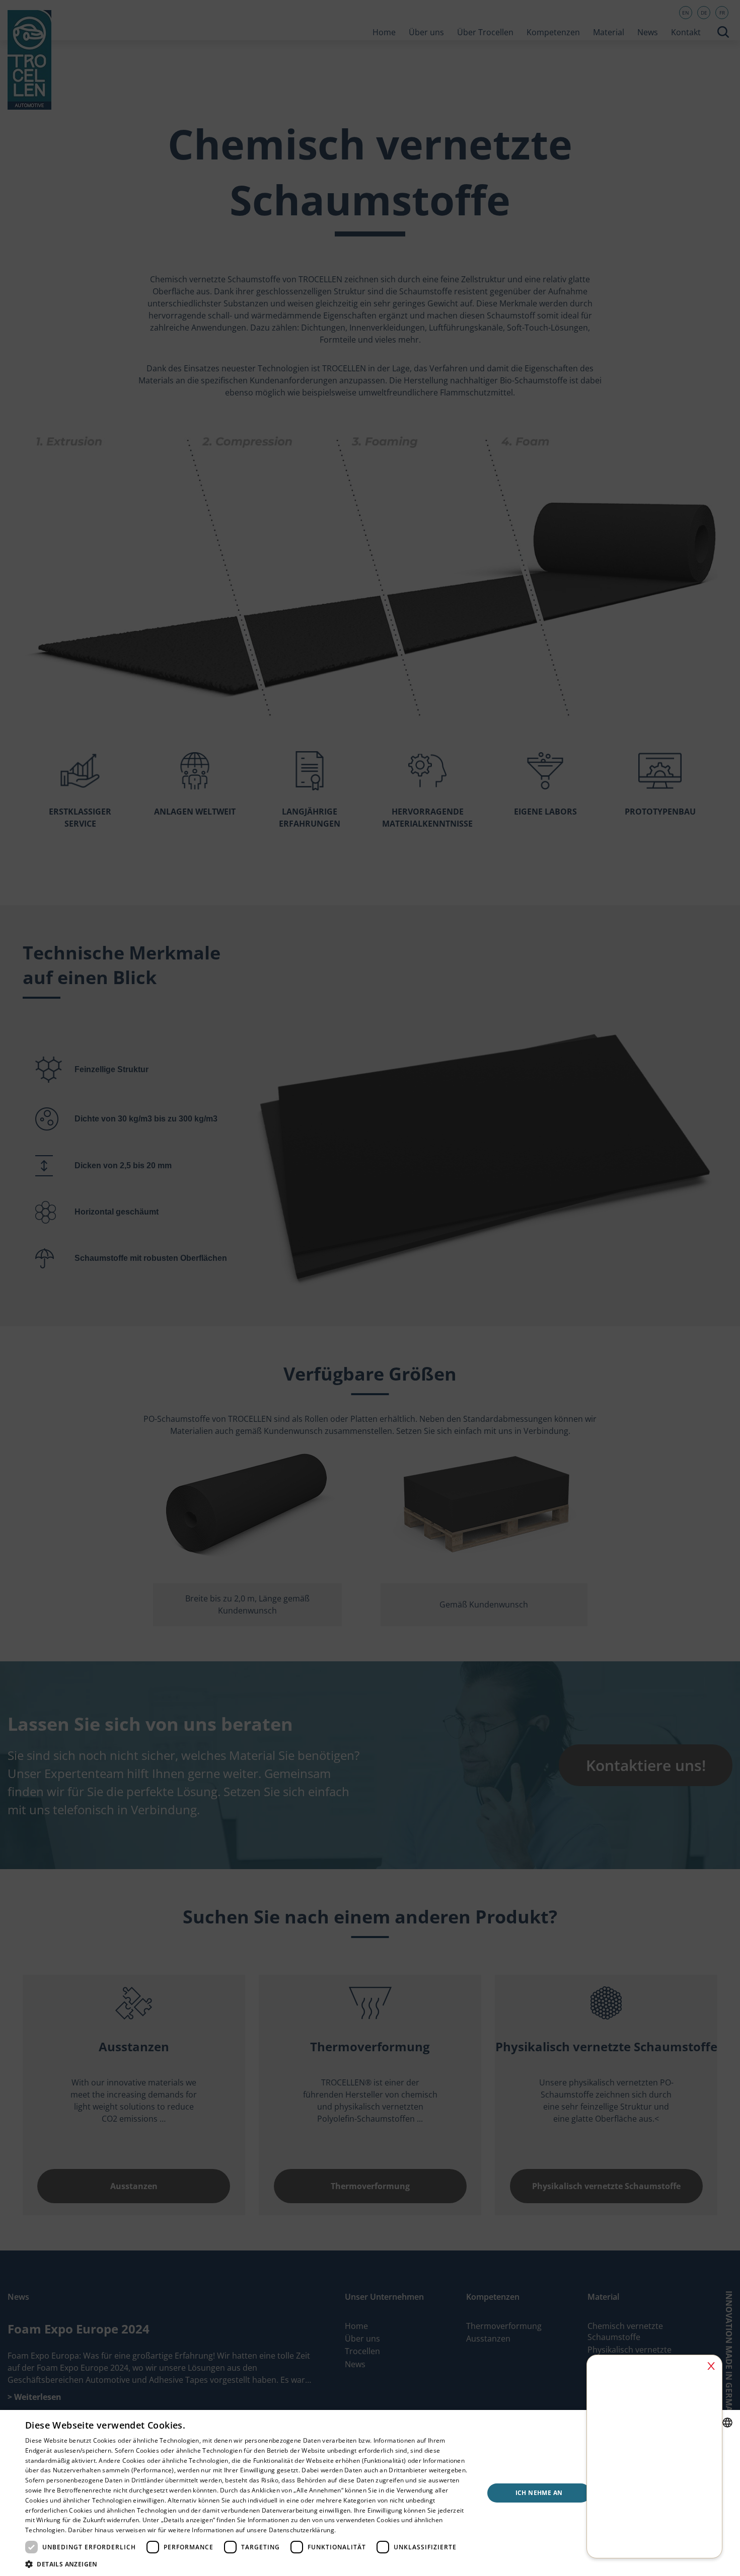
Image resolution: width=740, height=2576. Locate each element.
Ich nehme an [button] (539, 2493)
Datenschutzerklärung (302, 2530)
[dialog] (370, 1288)
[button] (248, 2564)
